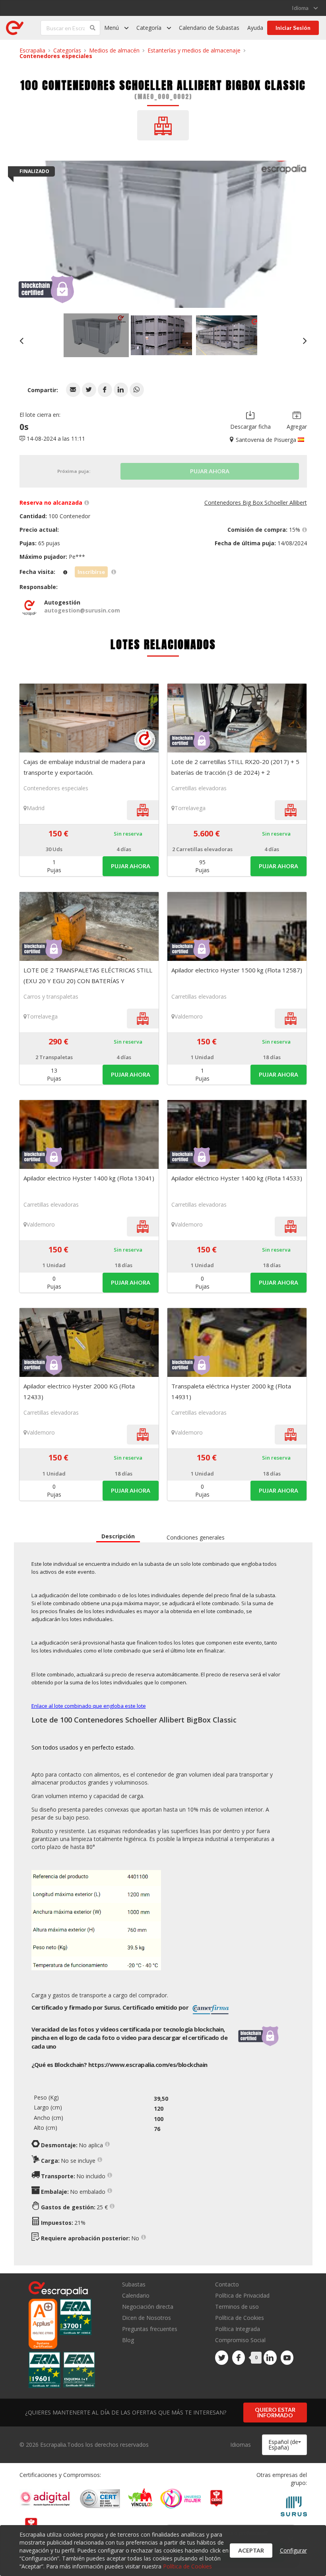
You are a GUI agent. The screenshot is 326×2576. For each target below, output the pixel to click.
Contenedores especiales (56, 56)
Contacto (227, 2285)
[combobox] (284, 2445)
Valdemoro (189, 1016)
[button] (73, 390)
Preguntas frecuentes (150, 2329)
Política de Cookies (240, 2318)
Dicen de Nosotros (147, 2318)
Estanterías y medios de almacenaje (194, 50)
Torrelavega (190, 808)
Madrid (36, 808)
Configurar (293, 2550)
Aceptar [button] (251, 2550)
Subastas (134, 2285)
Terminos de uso (237, 2307)
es (148, 2065)
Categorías (67, 50)
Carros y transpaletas (51, 996)
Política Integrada (238, 2329)
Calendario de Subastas (209, 28)
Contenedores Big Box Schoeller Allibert (256, 503)
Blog (128, 2340)
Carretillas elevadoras (199, 788)
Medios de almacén (114, 50)
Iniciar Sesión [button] (293, 28)
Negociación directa (148, 2307)
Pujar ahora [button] (131, 866)
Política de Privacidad (242, 2295)
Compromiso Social (240, 2340)
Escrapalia (32, 50)
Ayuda (255, 28)
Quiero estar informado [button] (275, 2412)
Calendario (136, 2295)
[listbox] (305, 8)
